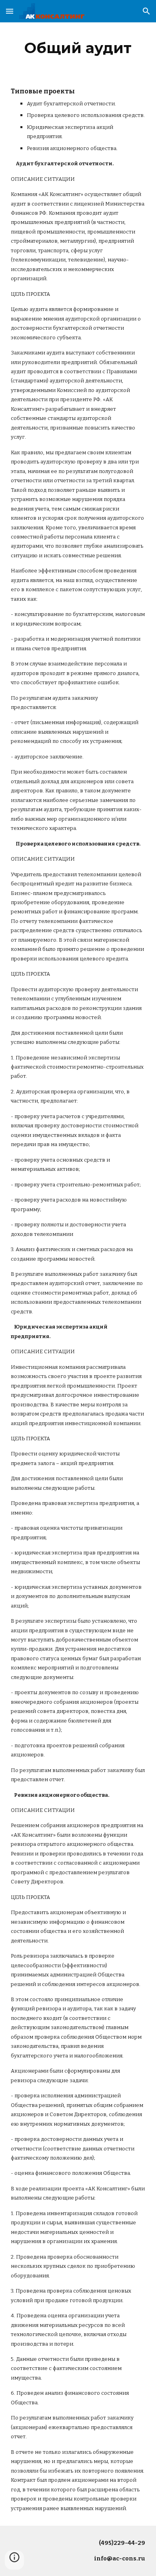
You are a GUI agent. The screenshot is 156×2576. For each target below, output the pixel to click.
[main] (78, 48)
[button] (10, 11)
